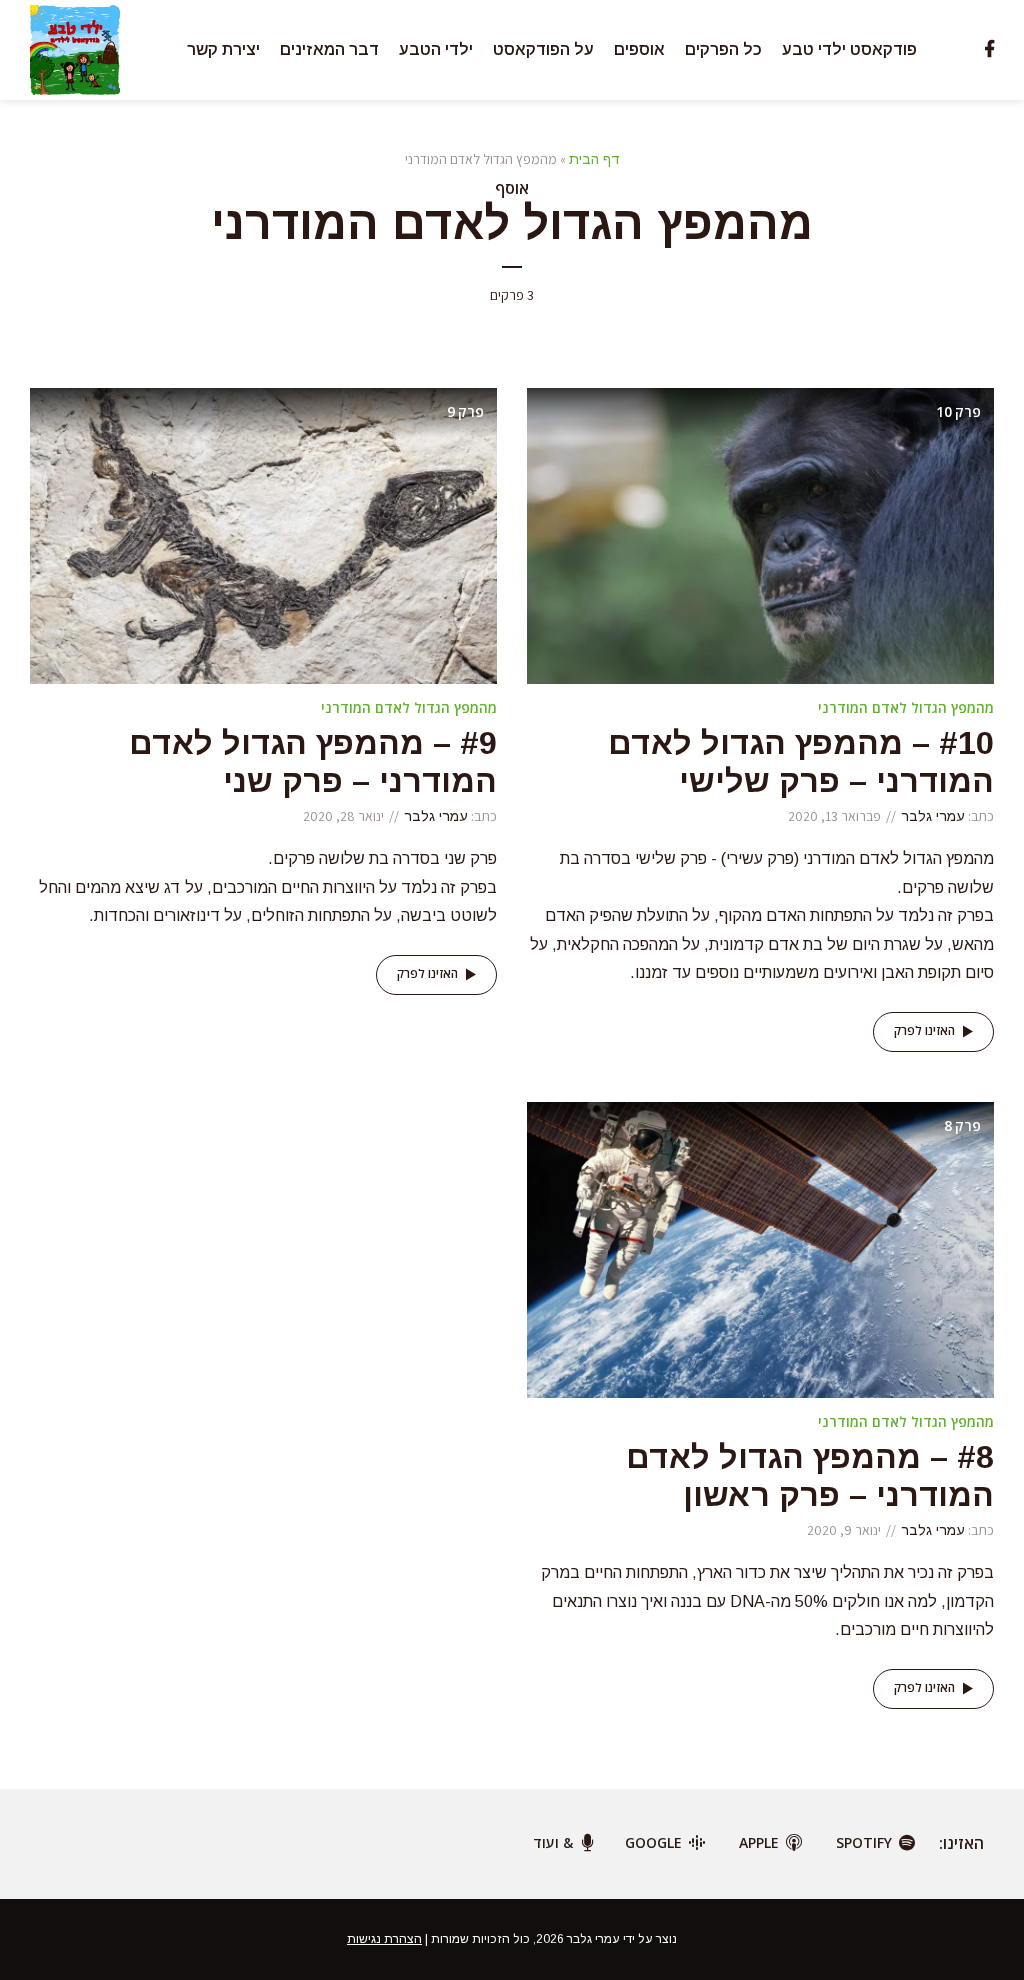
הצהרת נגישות (384, 1939)
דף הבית (594, 159)
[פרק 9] (263, 534)
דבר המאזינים (329, 49)
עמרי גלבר (933, 816)
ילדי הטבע (436, 49)
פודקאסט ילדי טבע (849, 49)
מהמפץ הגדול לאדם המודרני (906, 707)
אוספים (639, 49)
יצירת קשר (223, 49)
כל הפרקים (723, 49)
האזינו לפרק (924, 1030)
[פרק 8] (760, 1248)
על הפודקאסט (543, 49)
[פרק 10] (760, 534)
